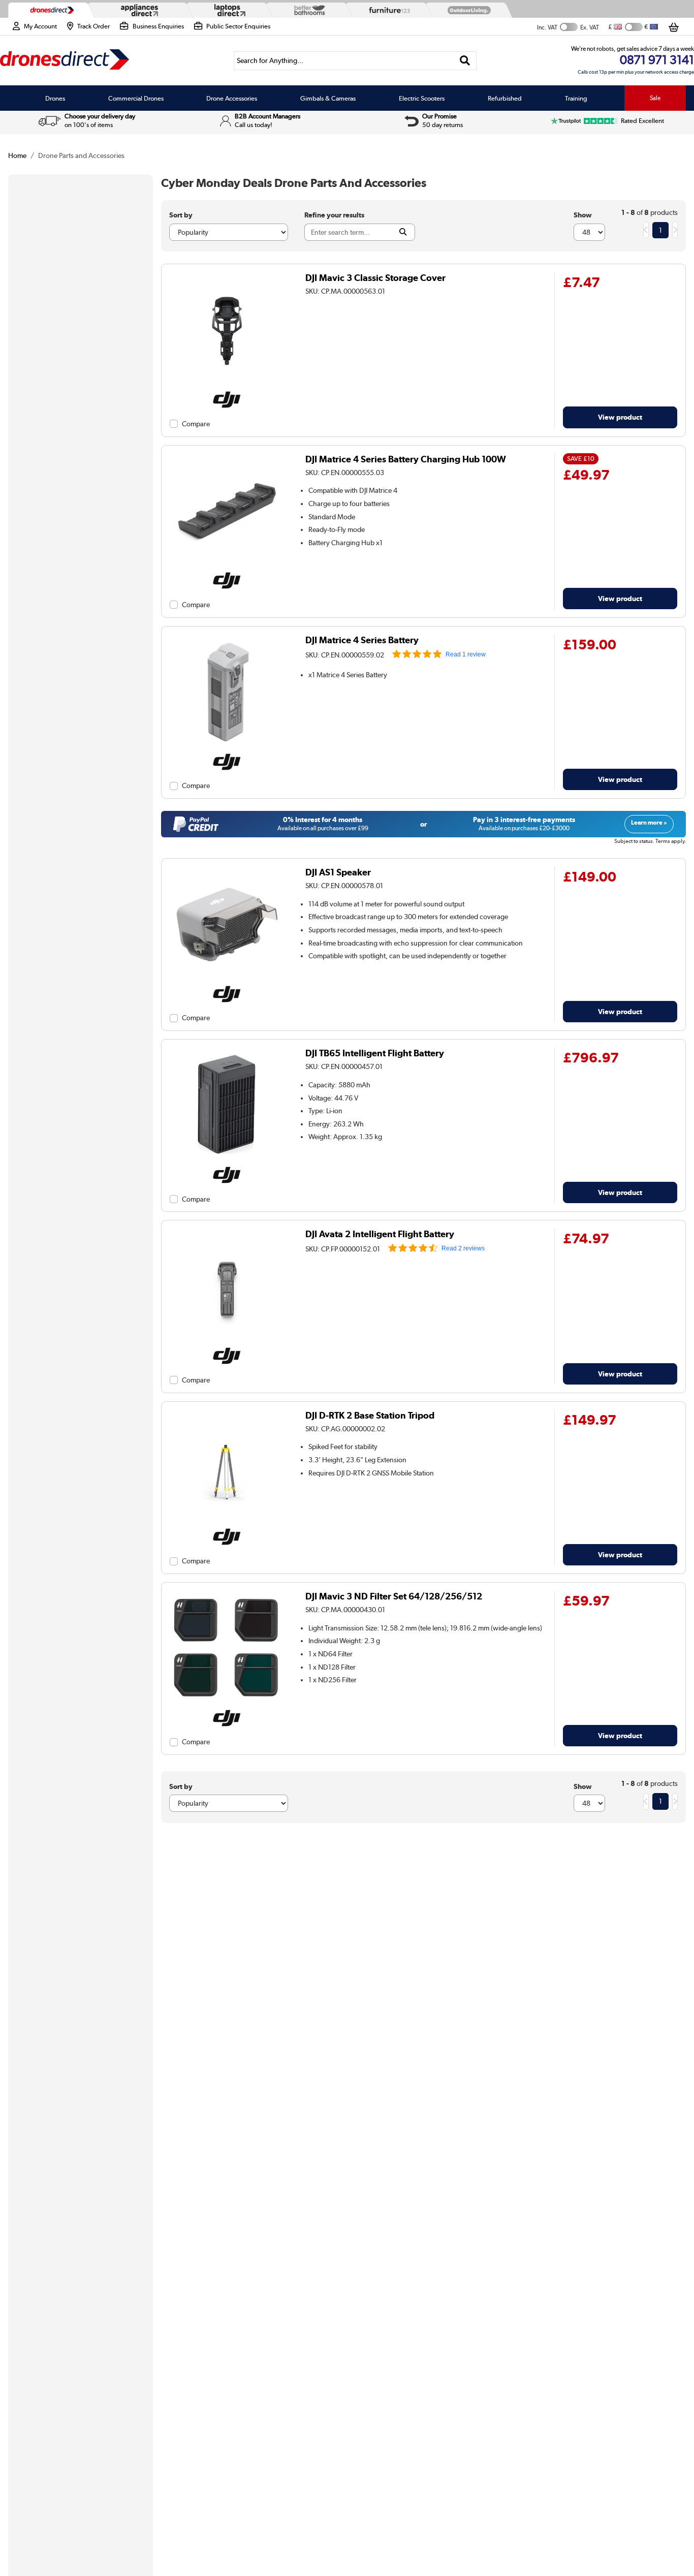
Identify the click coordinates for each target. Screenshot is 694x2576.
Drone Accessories (232, 98)
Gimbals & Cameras (328, 98)
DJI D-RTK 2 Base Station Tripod (370, 1415)
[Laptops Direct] (228, 10)
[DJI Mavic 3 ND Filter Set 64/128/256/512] (227, 1703)
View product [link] (620, 417)
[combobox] (355, 61)
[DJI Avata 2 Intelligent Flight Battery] (227, 1341)
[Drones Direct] (50, 10)
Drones (55, 98)
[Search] (465, 61)
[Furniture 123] (387, 10)
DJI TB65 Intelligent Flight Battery (375, 1053)
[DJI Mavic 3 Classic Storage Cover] (227, 385)
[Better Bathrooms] (307, 10)
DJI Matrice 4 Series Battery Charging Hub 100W (406, 459)
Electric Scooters (422, 98)
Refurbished (505, 98)
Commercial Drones (136, 98)
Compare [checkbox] (196, 424)
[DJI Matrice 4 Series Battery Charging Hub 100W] (227, 566)
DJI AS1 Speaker (338, 872)
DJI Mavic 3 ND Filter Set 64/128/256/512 (394, 1596)
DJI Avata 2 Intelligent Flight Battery (380, 1234)
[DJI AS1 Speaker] (227, 979)
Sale (655, 98)
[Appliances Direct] (138, 10)
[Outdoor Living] (467, 10)
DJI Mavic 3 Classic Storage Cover (375, 278)
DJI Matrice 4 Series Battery (362, 640)
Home (17, 155)
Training (576, 98)
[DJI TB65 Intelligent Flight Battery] (227, 1160)
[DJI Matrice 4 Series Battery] (227, 747)
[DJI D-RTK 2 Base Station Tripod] (227, 1522)
